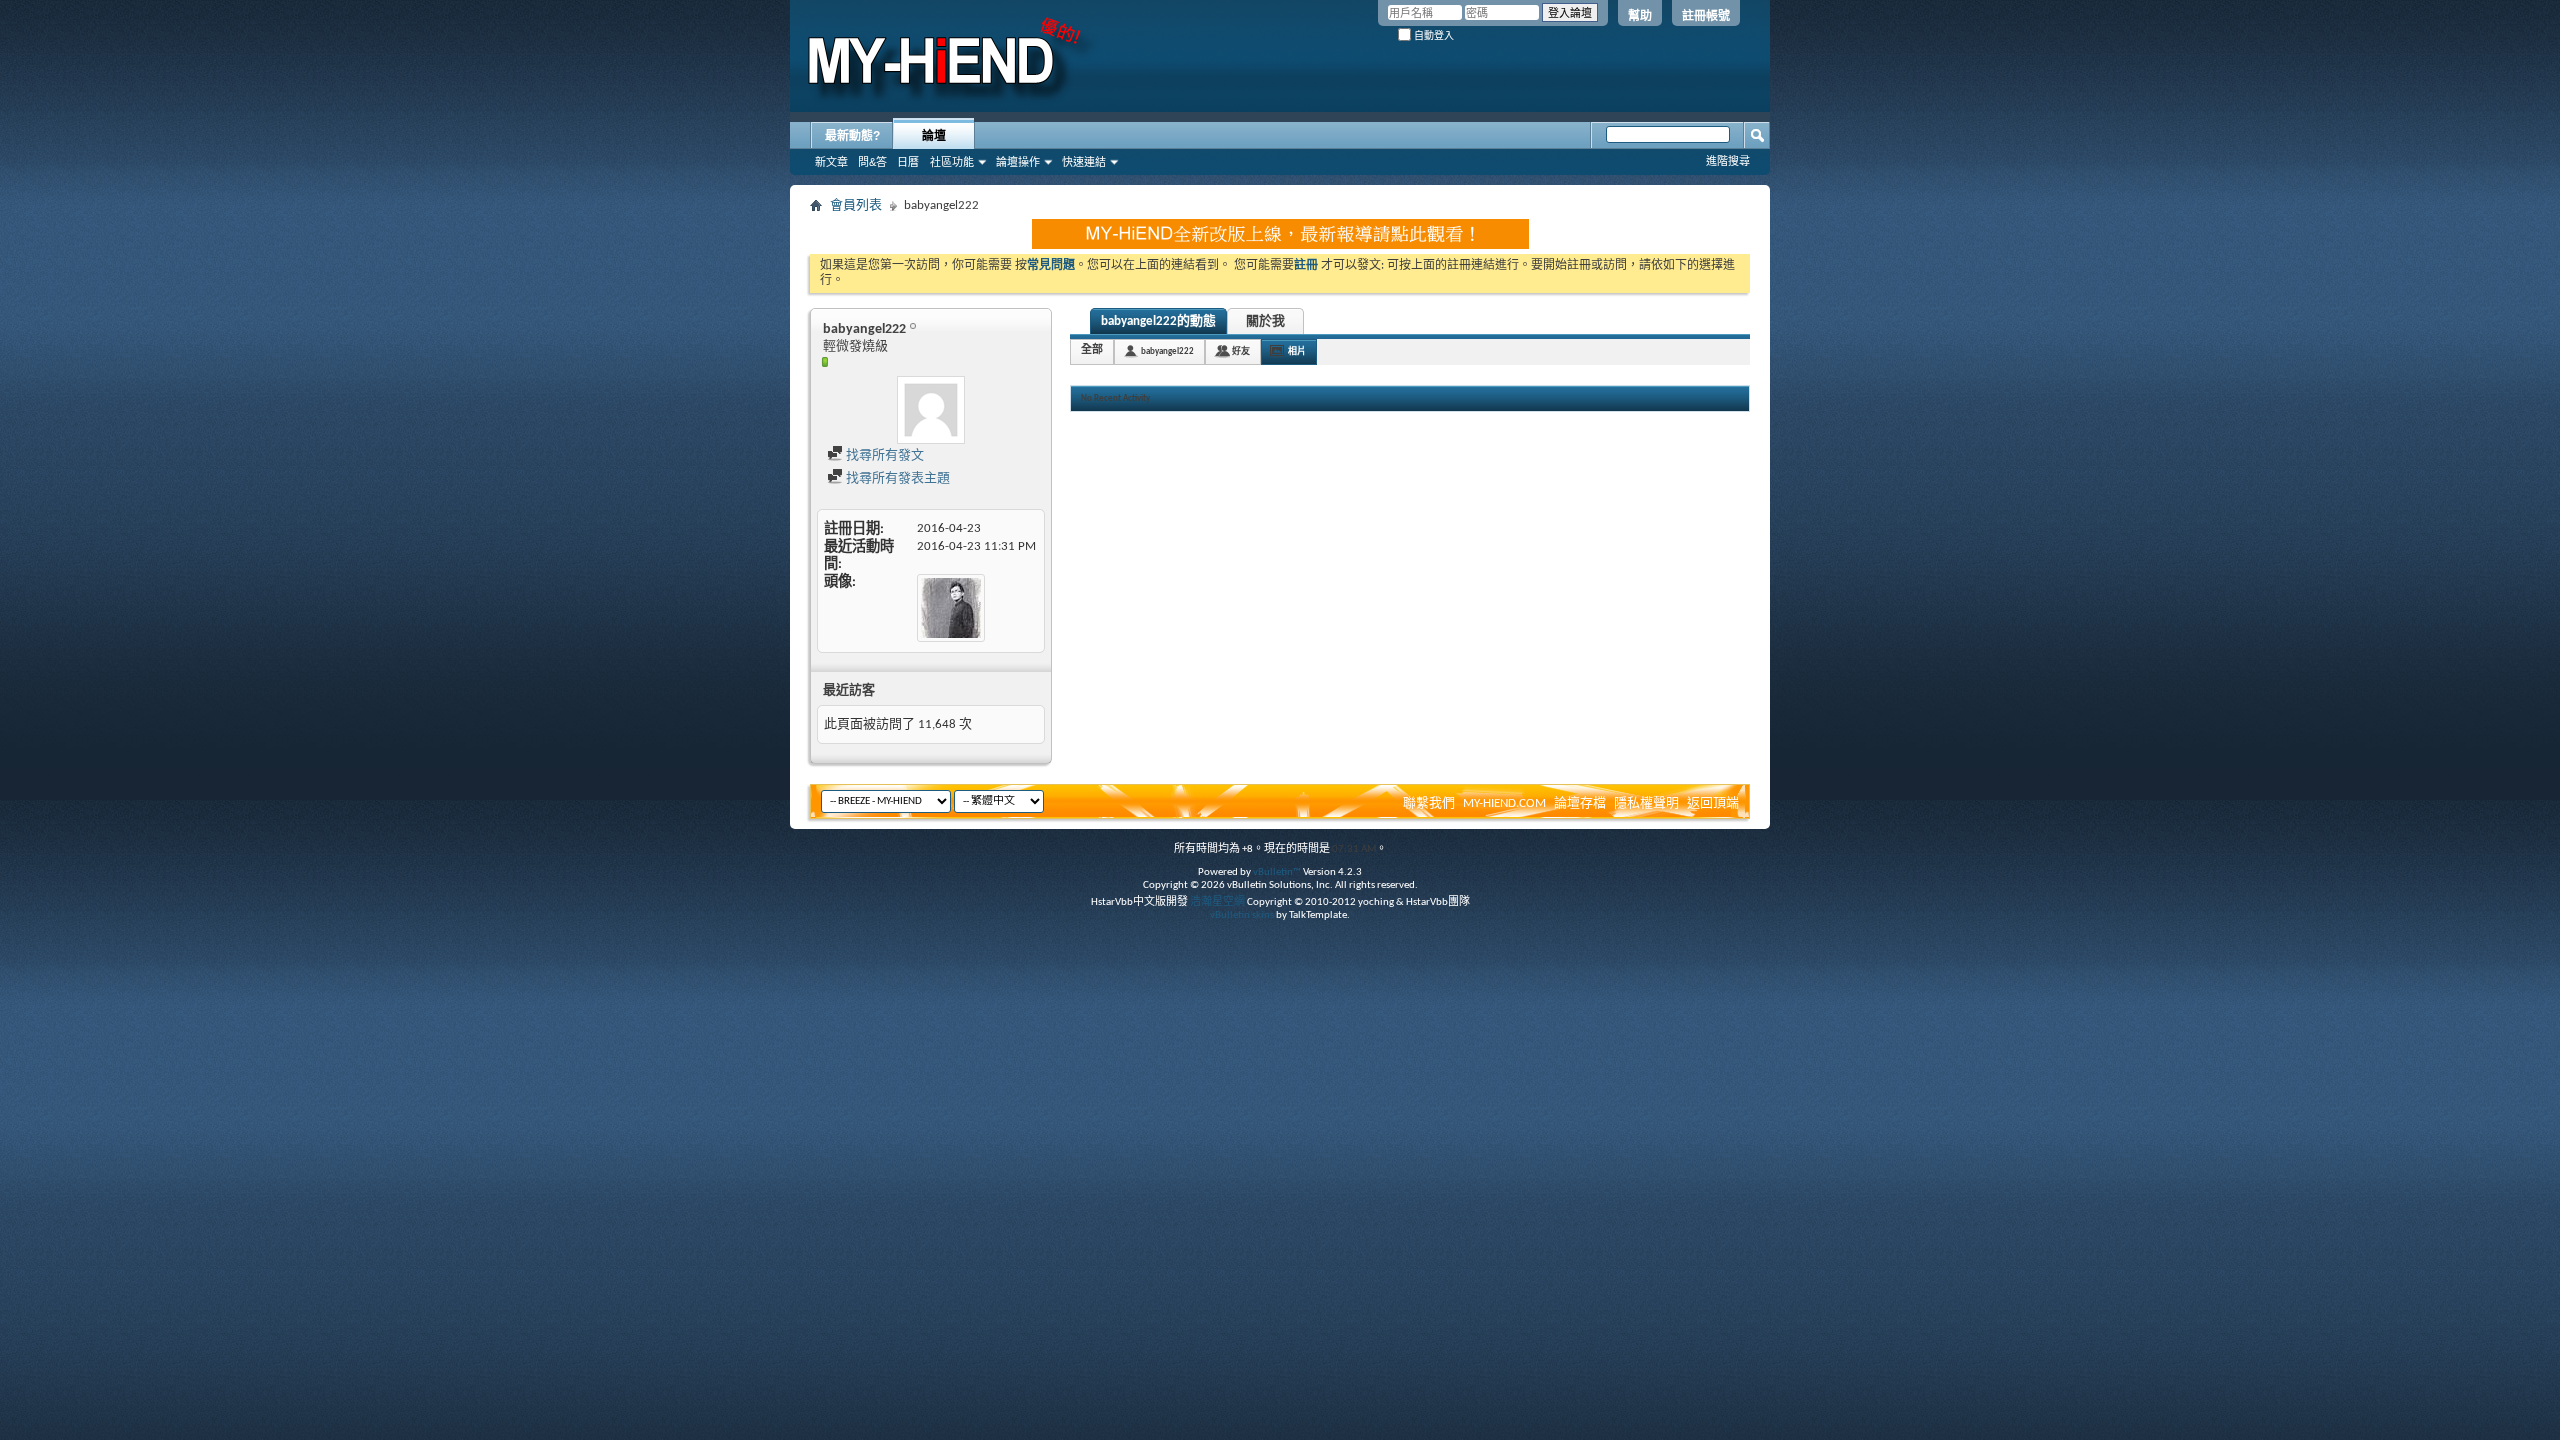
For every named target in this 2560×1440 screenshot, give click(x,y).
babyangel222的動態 (1158, 321)
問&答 (872, 162)
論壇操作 (1018, 162)
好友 (1241, 351)
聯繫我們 (1429, 803)
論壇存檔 (1580, 803)
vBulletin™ (1277, 872)
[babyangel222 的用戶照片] (931, 410)
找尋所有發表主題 (896, 478)
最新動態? (852, 136)
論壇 (934, 136)
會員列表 (856, 205)
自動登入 (1432, 35)
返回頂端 (1713, 803)
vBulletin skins (1242, 915)
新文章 (831, 162)
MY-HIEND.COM (1504, 803)
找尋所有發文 (883, 455)
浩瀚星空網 (1217, 902)
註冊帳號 (1706, 16)
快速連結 (1084, 162)
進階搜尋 (1728, 161)
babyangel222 (1167, 351)
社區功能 (952, 162)
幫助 (1640, 16)
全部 (1092, 350)
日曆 (908, 162)
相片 (1297, 351)
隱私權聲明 (1646, 803)
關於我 (1265, 321)
